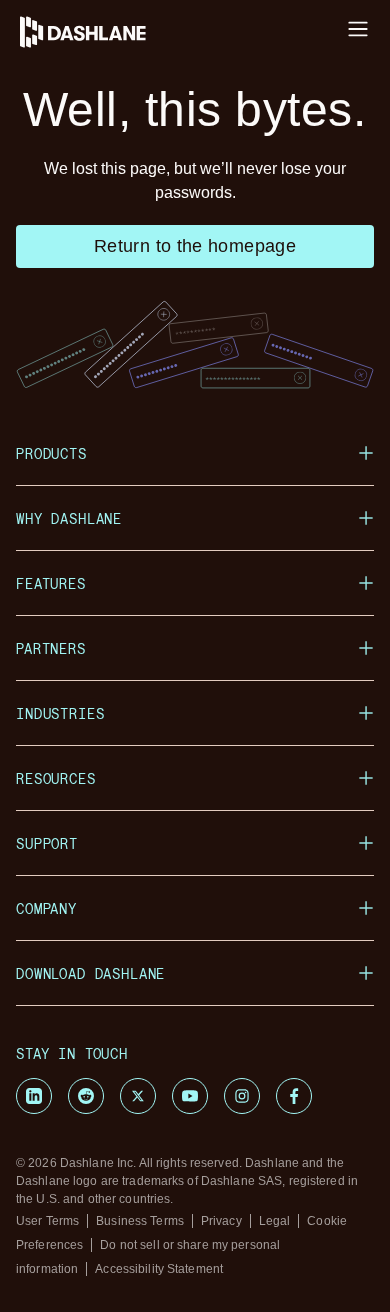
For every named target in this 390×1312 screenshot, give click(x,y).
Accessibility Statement (159, 1269)
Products (51, 453)
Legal (275, 1221)
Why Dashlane (69, 518)
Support (47, 843)
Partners (51, 648)
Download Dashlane (90, 973)
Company (46, 908)
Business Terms (140, 1221)
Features (51, 583)
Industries (60, 713)
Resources (56, 778)
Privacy (221, 1221)
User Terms (47, 1221)
